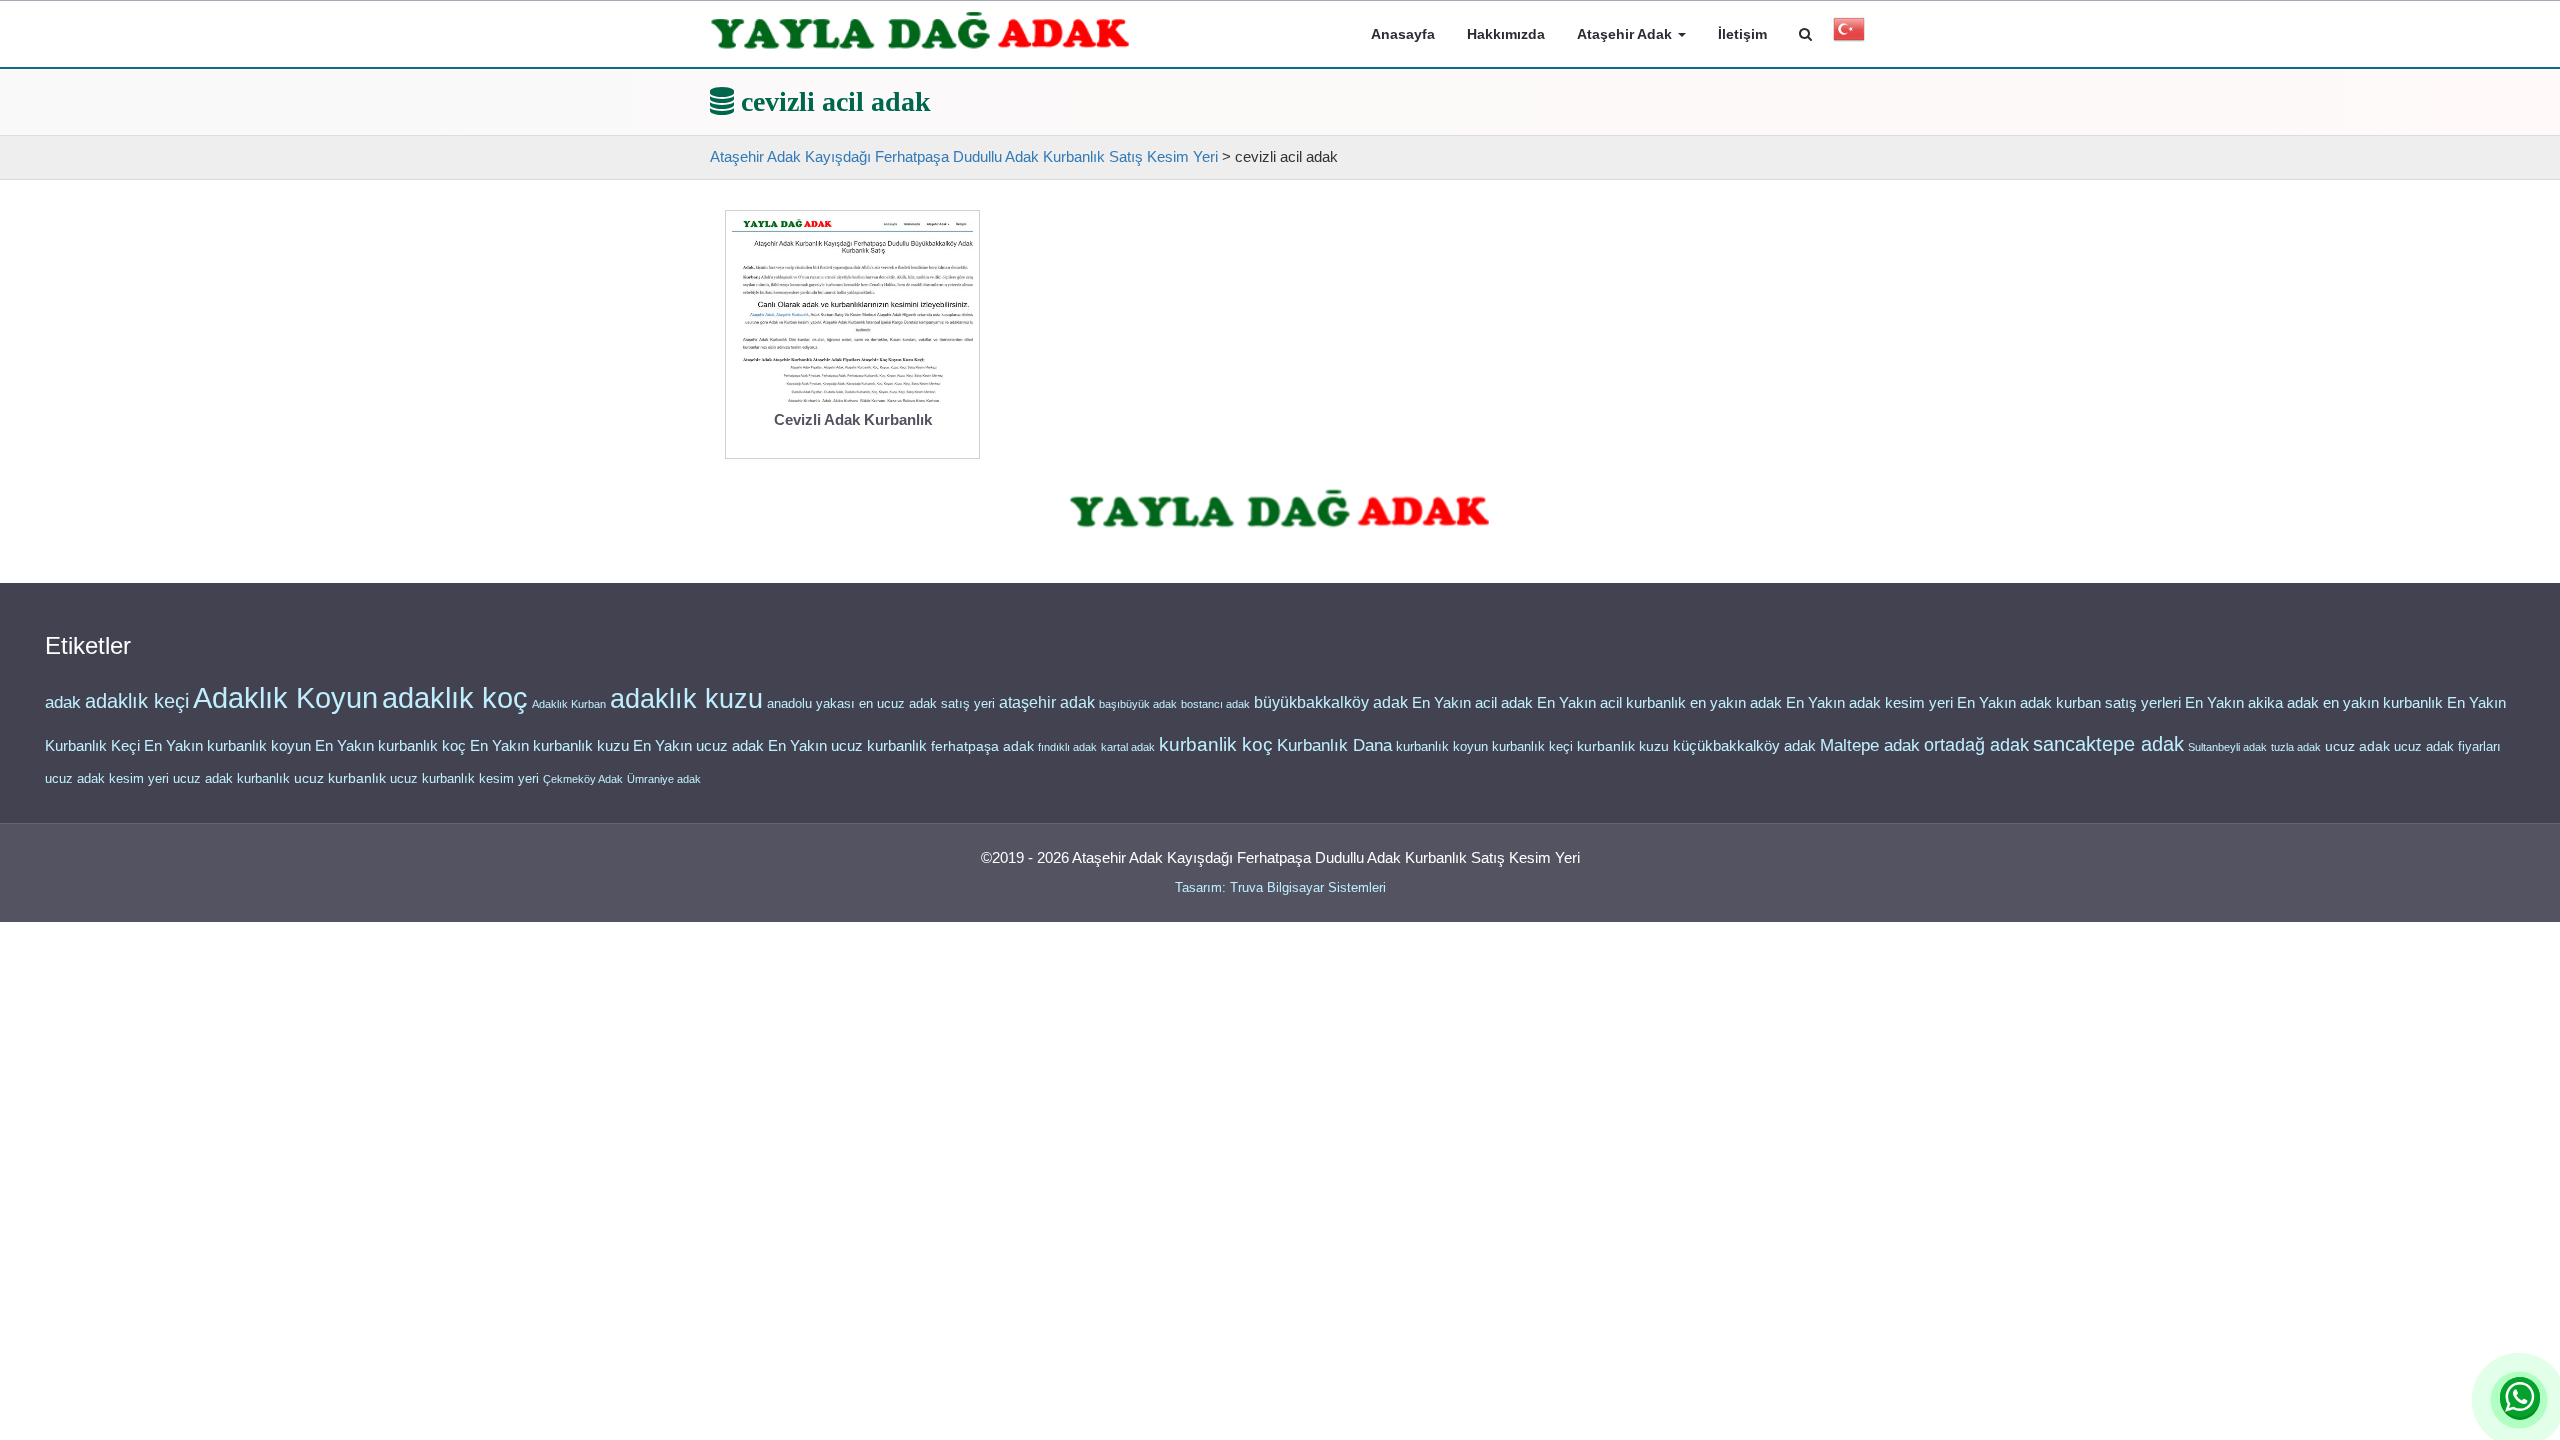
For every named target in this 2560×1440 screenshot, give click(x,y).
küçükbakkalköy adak (1744, 745)
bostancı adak (1215, 704)
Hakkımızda (1506, 34)
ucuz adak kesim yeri (107, 778)
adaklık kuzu (686, 699)
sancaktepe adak (2108, 744)
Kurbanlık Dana (1334, 745)
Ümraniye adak (664, 779)
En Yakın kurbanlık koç (390, 746)
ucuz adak (2357, 746)
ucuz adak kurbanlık (231, 778)
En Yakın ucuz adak (698, 746)
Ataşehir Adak (1626, 34)
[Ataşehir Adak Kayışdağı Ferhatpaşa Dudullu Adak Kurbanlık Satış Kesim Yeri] (920, 31)
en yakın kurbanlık (2383, 702)
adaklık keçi (137, 701)
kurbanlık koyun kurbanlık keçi (1484, 746)
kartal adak (1128, 747)
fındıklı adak (1067, 747)
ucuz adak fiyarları (2447, 746)
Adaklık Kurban (569, 704)
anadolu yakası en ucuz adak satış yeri (881, 703)
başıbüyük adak (1138, 704)
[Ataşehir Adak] (1279, 509)
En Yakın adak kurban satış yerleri (2069, 703)
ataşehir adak (1047, 702)
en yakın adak (1736, 702)
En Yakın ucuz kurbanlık (847, 746)
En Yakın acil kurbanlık (1611, 703)
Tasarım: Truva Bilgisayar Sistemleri (1280, 887)
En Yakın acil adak (1472, 703)
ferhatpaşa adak (982, 746)
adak (63, 702)
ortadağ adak (1976, 745)
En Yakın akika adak (2252, 703)
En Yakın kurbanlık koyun (227, 746)
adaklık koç (455, 698)
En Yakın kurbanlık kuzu (549, 746)
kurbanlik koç (1216, 744)
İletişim (1742, 34)
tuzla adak (2296, 747)
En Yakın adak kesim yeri (1869, 703)
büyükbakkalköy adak (1331, 702)
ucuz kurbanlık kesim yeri (464, 778)
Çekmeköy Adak (583, 779)
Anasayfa (1403, 34)
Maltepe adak (1870, 745)
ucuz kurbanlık (340, 778)
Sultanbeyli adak (2227, 747)
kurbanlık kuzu (1623, 746)
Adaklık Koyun (285, 697)
